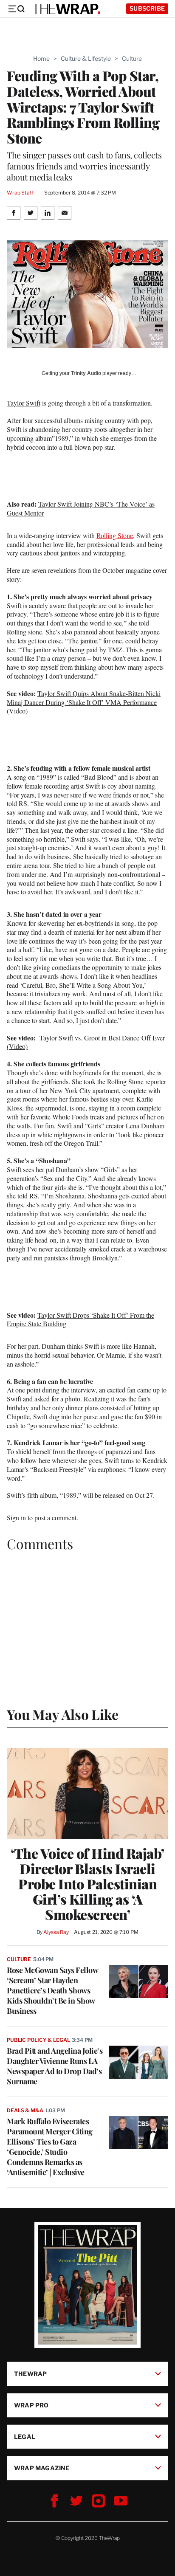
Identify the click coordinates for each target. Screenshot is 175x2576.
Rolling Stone (115, 535)
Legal (25, 2436)
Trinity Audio (86, 373)
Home (41, 58)
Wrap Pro (31, 2405)
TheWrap (30, 2373)
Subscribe (147, 8)
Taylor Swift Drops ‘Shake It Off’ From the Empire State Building (80, 1319)
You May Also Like (63, 1714)
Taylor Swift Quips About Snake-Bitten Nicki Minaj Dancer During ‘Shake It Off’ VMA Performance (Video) (84, 702)
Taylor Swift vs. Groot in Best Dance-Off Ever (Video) (86, 1042)
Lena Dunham (145, 1126)
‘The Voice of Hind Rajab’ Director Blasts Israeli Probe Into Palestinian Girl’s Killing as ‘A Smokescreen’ (87, 1884)
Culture (132, 58)
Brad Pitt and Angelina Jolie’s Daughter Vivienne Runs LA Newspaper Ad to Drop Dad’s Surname (55, 2066)
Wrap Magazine (42, 2467)
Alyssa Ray (56, 1932)
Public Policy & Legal (38, 2040)
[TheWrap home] (66, 9)
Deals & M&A (25, 2110)
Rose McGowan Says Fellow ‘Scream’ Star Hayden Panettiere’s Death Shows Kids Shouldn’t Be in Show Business (52, 1990)
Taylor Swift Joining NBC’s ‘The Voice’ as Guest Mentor (81, 508)
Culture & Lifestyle (86, 58)
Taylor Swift (24, 403)
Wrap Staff (20, 193)
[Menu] (16, 9)
